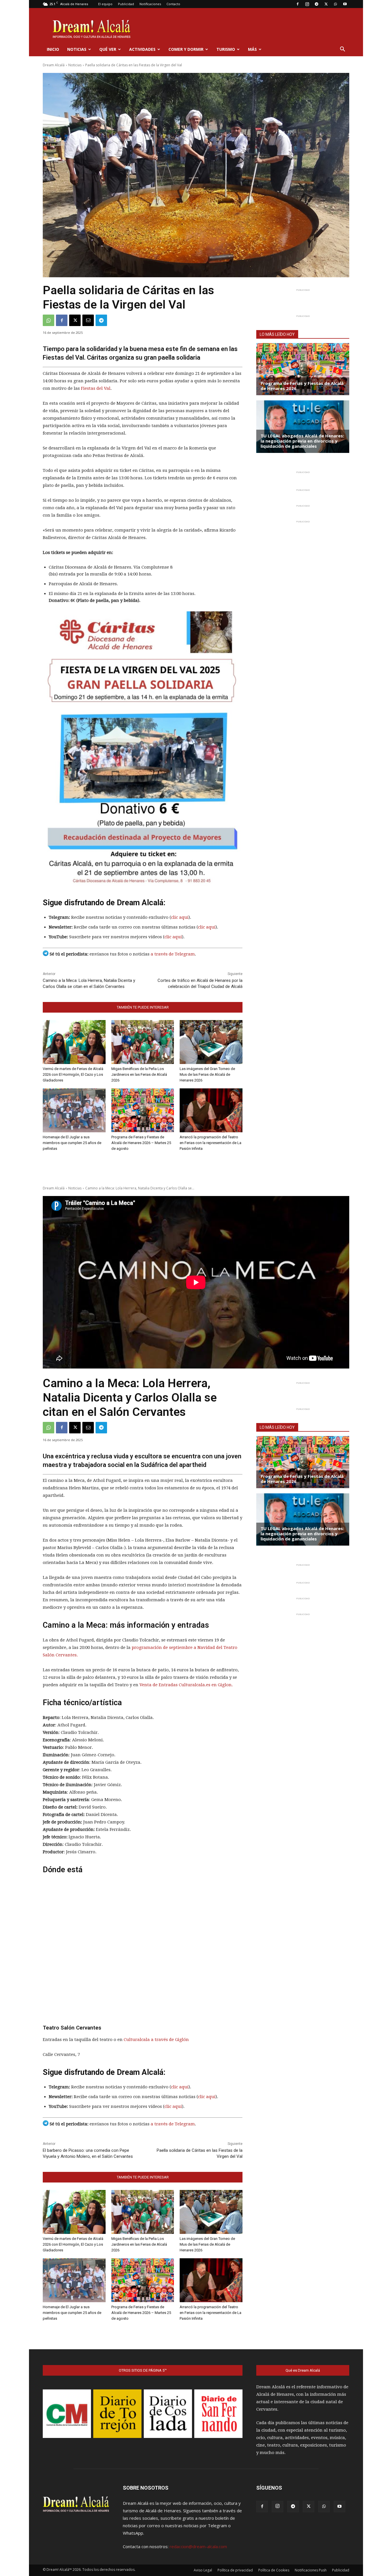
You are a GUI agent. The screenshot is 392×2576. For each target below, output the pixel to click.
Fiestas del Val (96, 388)
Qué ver (108, 49)
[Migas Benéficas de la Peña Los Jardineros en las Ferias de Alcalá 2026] (143, 1042)
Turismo (226, 49)
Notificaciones (150, 4)
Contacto (173, 4)
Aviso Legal (203, 2570)
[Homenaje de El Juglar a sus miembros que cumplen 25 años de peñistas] (74, 1110)
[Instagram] (307, 4)
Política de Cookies (274, 2570)
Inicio (53, 49)
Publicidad (126, 4)
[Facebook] (298, 4)
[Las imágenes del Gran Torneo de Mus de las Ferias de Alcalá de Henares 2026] (211, 1042)
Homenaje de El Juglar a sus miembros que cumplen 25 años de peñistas (72, 1143)
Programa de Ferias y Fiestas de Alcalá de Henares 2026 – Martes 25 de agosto (141, 1143)
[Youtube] (345, 4)
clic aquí (180, 917)
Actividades (142, 49)
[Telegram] (317, 4)
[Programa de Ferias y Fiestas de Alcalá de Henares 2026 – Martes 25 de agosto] (143, 1110)
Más (252, 49)
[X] (326, 4)
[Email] (88, 320)
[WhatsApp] (335, 4)
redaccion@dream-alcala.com (198, 2546)
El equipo (105, 4)
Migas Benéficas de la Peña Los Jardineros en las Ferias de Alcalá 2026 (139, 1074)
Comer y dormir (186, 49)
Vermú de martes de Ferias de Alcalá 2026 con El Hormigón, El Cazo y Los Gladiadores (73, 1074)
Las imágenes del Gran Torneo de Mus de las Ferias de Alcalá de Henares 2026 (207, 1074)
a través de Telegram (173, 954)
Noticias (77, 49)
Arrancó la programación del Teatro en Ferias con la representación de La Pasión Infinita (210, 1143)
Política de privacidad (235, 2570)
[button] (342, 50)
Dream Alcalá (54, 65)
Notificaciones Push (311, 2570)
